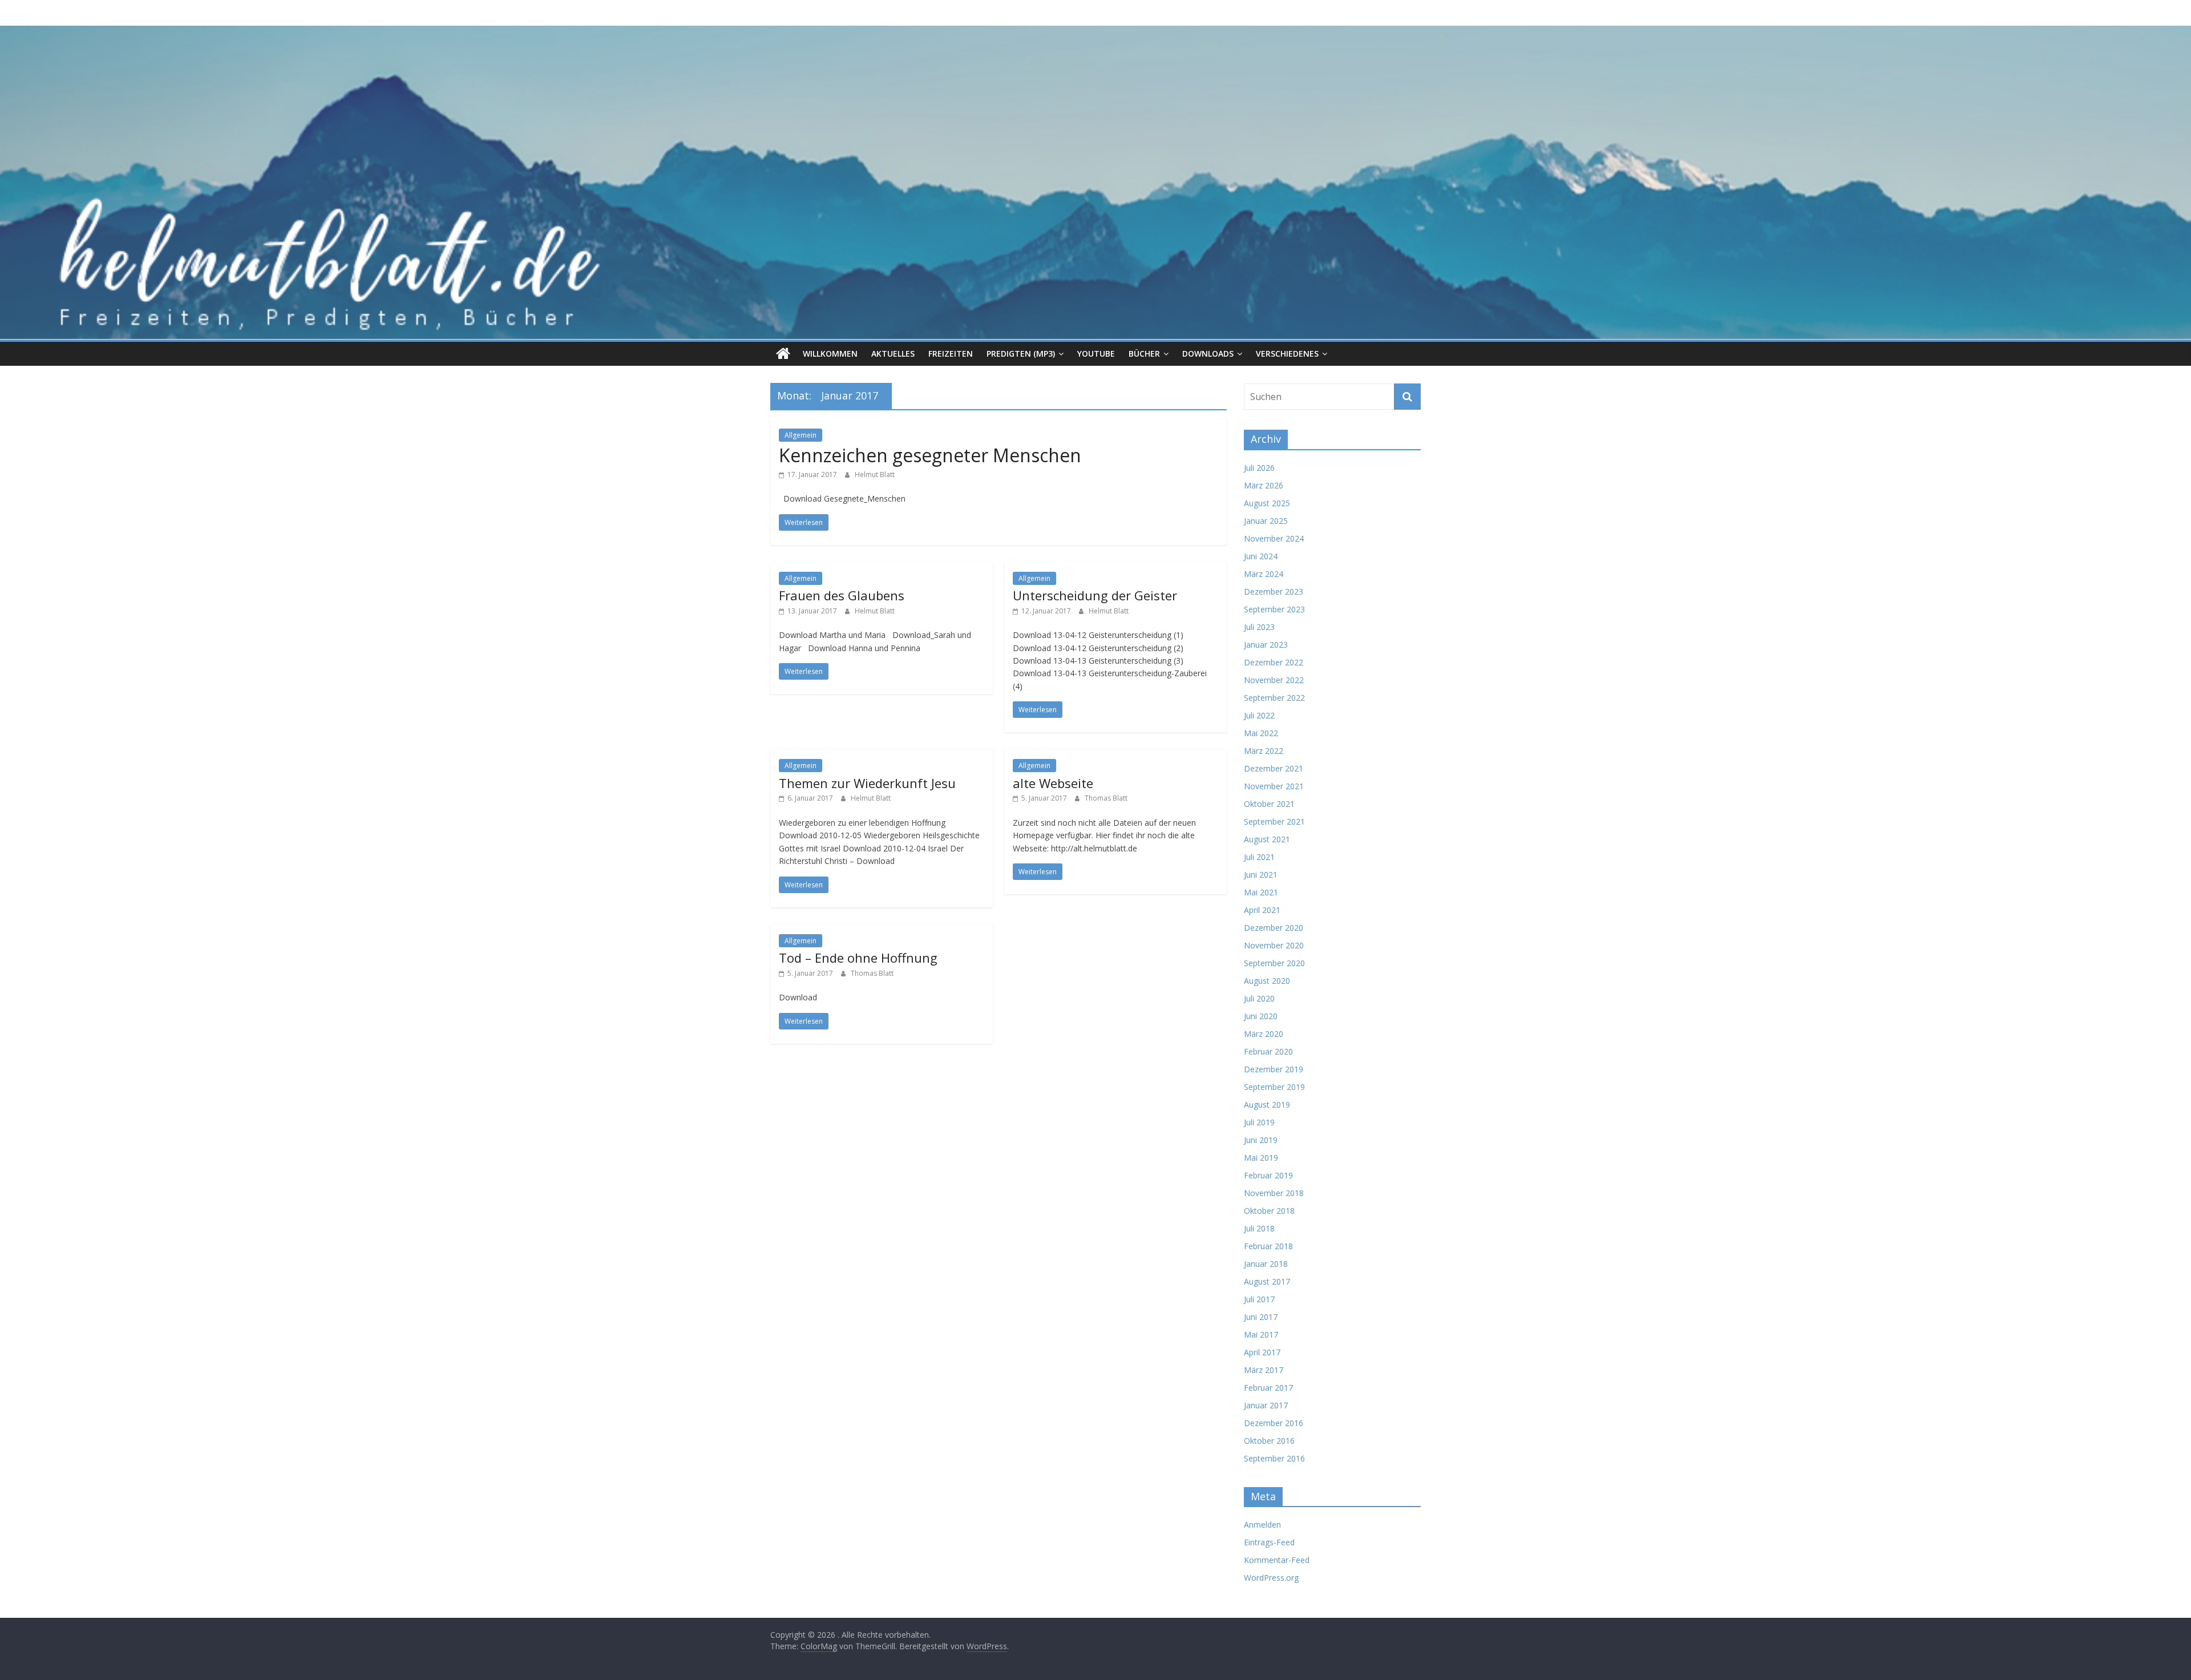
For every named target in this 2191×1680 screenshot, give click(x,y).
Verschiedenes (1287, 354)
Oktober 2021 (1269, 804)
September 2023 (1274, 609)
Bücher (1144, 354)
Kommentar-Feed (1277, 1560)
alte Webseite (1053, 783)
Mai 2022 (1261, 733)
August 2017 (1267, 1281)
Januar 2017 (1266, 1405)
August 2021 (1267, 839)
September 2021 (1274, 821)
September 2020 (1274, 963)
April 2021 (1262, 910)
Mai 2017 (1261, 1334)
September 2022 (1274, 698)
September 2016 (1274, 1458)
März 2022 (1264, 751)
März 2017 (1264, 1370)
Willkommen (830, 354)
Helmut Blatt (875, 474)
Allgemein (801, 435)
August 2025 (1267, 503)
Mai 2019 (1261, 1158)
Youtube (1096, 354)
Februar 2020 (1268, 1051)
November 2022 (1274, 680)
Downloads (1208, 354)
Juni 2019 (1261, 1140)
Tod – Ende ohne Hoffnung (858, 958)
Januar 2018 (1266, 1264)
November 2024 (1274, 538)
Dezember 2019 (1274, 1069)
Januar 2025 (1266, 521)
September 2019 (1274, 1087)
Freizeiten (951, 354)
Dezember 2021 (1274, 768)
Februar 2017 (1268, 1388)
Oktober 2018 (1269, 1211)
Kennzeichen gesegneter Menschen (930, 455)
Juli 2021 (1259, 857)
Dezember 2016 (1274, 1423)
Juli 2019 (1259, 1122)
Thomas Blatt (1106, 798)
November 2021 (1274, 786)
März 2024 (1264, 574)
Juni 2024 (1261, 556)
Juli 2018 (1259, 1228)
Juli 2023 (1259, 627)
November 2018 (1274, 1193)
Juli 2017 (1259, 1299)
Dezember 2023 (1274, 591)
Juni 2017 (1261, 1317)
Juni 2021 (1261, 875)
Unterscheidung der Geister (1095, 595)
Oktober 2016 (1269, 1441)
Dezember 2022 (1274, 662)
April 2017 (1262, 1352)
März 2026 (1264, 485)
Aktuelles (893, 354)
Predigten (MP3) (1021, 354)
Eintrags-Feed (1269, 1542)
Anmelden (1262, 1524)
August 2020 (1267, 981)
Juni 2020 (1261, 1016)
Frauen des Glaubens (842, 595)
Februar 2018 (1268, 1246)
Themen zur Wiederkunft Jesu (867, 783)
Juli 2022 (1259, 715)
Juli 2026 (1259, 468)
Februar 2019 (1268, 1175)
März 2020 (1264, 1034)
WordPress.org (1271, 1578)
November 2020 (1274, 945)
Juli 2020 (1259, 998)
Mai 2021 (1261, 892)
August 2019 (1267, 1104)
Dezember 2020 (1274, 928)
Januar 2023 (1266, 645)
